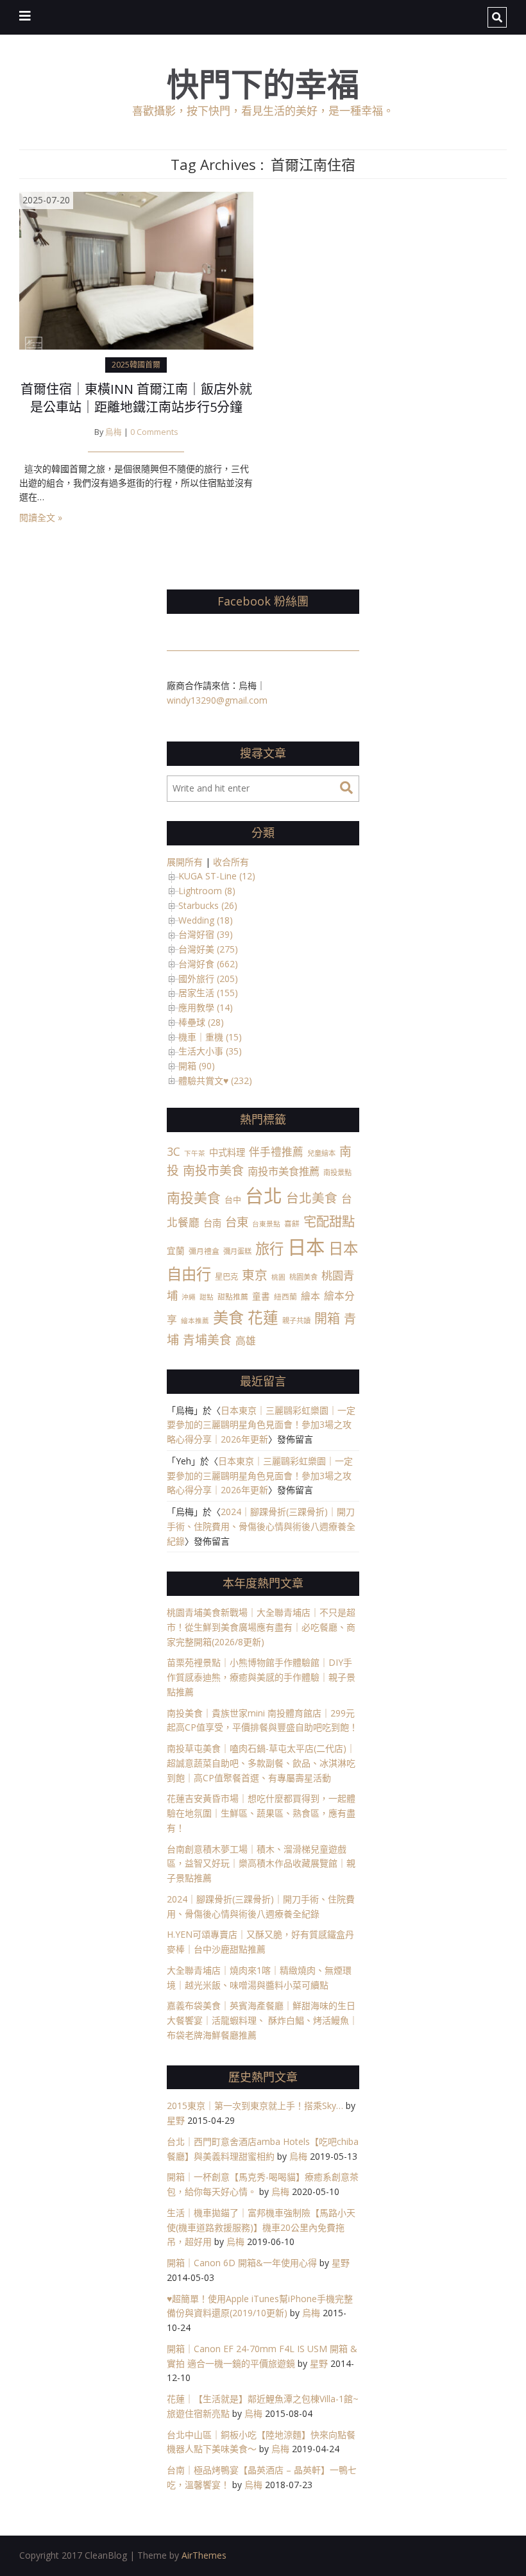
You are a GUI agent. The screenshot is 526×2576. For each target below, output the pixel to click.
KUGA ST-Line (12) (217, 876)
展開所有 (185, 862)
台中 (233, 1199)
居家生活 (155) (208, 993)
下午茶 (195, 1153)
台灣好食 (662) (208, 964)
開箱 (327, 1318)
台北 (264, 1195)
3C (174, 1151)
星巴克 (226, 1277)
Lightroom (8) (207, 891)
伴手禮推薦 (276, 1152)
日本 (306, 1247)
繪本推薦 (195, 1321)
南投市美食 (213, 1171)
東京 (255, 1275)
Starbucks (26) (208, 905)
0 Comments (154, 432)
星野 (176, 2120)
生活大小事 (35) (210, 1051)
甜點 (207, 1297)
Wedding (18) (206, 920)
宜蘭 (176, 1250)
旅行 (269, 1249)
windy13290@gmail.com (217, 700)
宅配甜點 (329, 1221)
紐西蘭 (285, 1296)
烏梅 (114, 432)
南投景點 (337, 1172)
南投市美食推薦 (284, 1171)
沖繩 (189, 1297)
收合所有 (231, 862)
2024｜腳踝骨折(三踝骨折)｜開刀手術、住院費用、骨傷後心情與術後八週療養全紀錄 (261, 1526)
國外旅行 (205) (208, 979)
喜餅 (292, 1223)
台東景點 (266, 1224)
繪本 (310, 1296)
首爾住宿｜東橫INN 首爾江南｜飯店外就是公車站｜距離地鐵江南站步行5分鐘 (136, 398)
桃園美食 (303, 1277)
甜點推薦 (233, 1296)
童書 (261, 1296)
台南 (212, 1223)
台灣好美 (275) (208, 949)
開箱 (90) (197, 1066)
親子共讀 (296, 1320)
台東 (237, 1222)
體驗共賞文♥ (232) (215, 1080)
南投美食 (194, 1198)
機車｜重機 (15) (210, 1037)
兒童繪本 (321, 1153)
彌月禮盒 (204, 1251)
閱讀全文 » (41, 517)
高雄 (246, 1341)
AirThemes (204, 2555)
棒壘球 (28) (201, 1022)
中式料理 (227, 1152)
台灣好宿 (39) (206, 934)
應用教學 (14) (206, 1007)
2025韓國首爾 (136, 365)
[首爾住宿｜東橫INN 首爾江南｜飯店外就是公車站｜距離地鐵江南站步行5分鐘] (136, 270)
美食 (228, 1317)
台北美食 (312, 1198)
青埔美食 (207, 1340)
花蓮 (263, 1318)
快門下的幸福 (263, 84)
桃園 (278, 1277)
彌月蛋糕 (237, 1251)
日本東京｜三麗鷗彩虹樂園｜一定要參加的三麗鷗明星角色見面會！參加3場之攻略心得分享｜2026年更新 (261, 1425)
